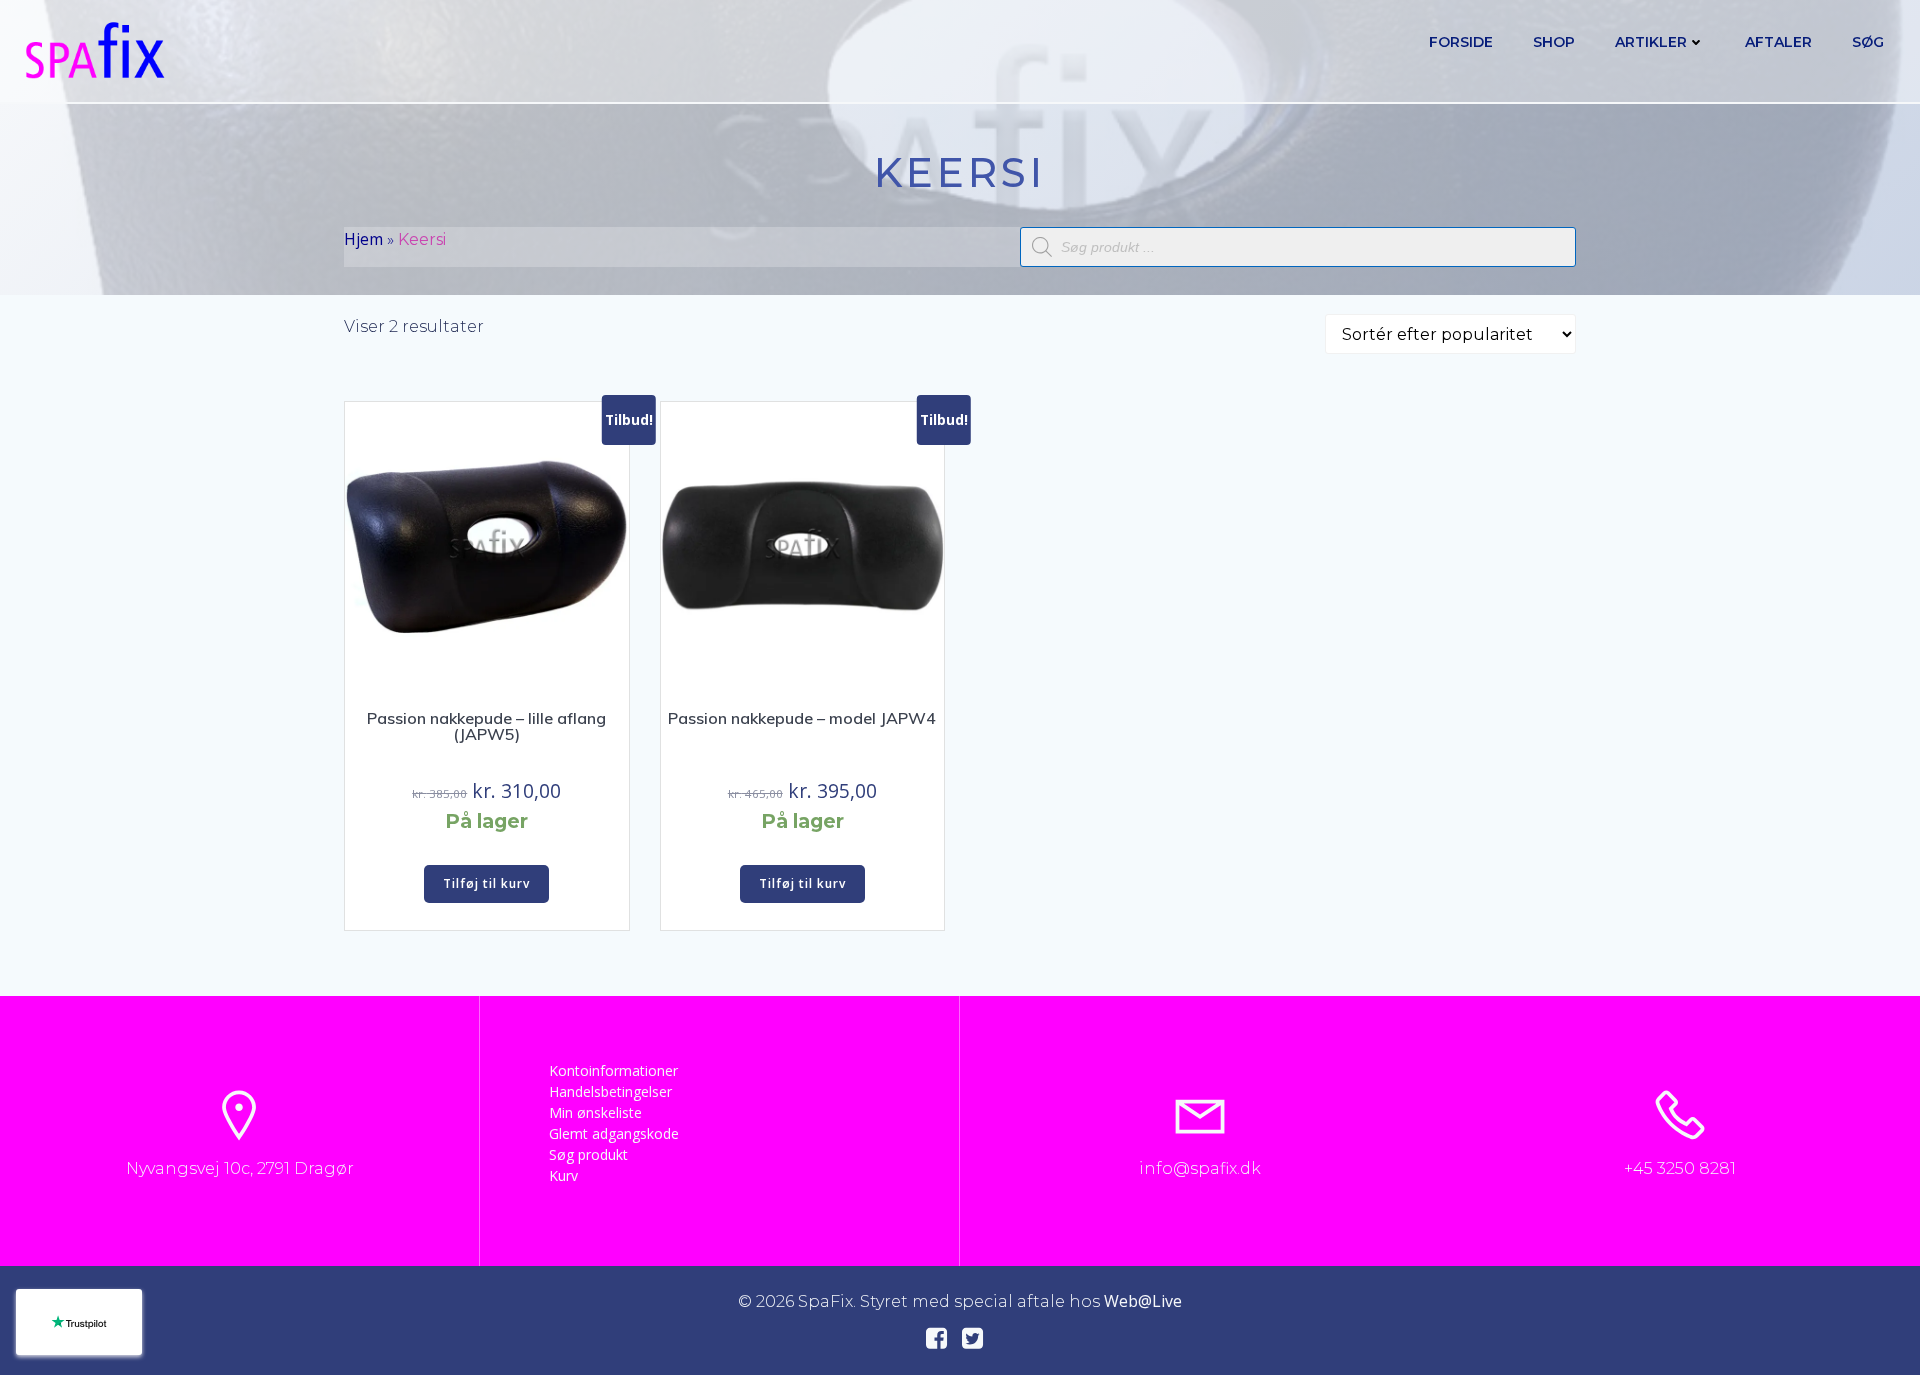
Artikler (1651, 42)
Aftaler (1778, 42)
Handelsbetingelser (610, 1091)
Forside (1461, 42)
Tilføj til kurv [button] (486, 883)
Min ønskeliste (595, 1112)
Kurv (563, 1175)
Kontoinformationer (613, 1070)
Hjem (363, 239)
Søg (1868, 42)
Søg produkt (588, 1154)
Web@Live (1143, 1301)
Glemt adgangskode (614, 1133)
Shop (1554, 42)
